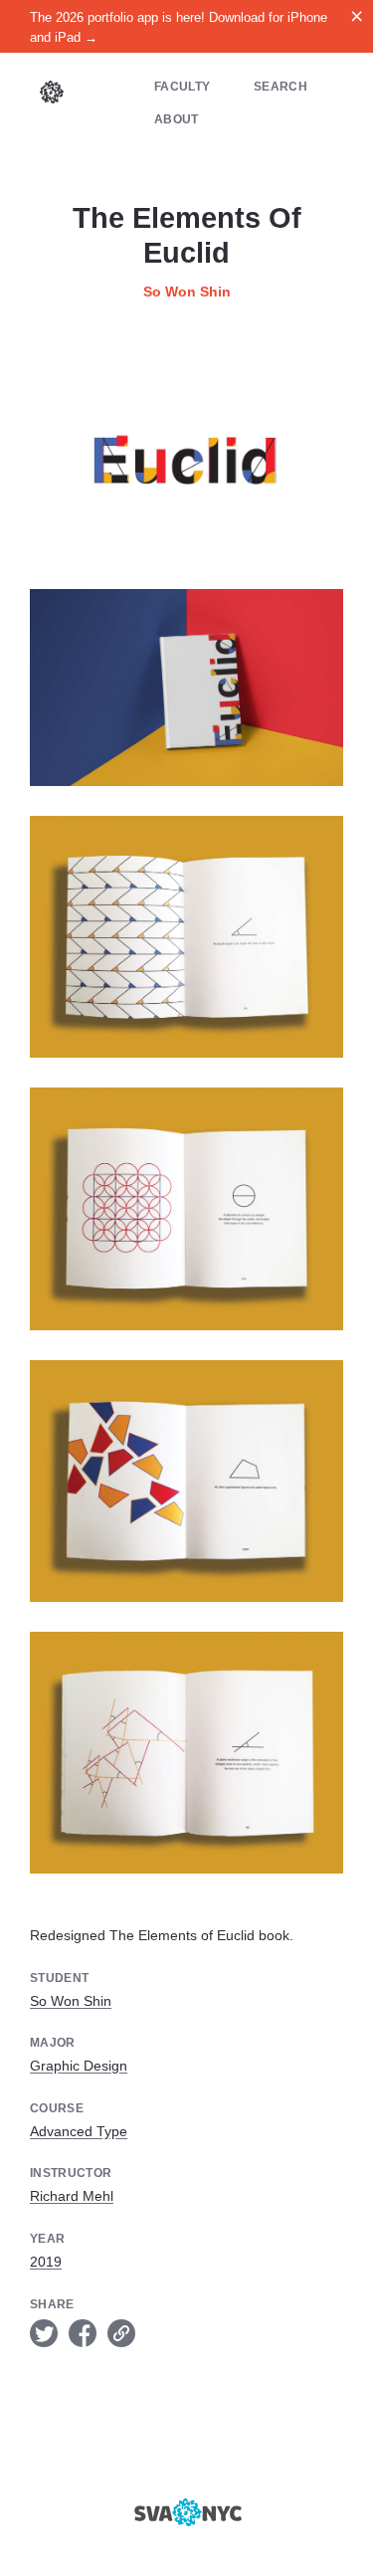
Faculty (182, 86)
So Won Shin (187, 292)
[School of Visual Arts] (187, 2512)
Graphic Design (79, 2066)
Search (280, 86)
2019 (46, 2262)
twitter (44, 2333)
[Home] (52, 95)
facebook (83, 2333)
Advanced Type (79, 2131)
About (177, 119)
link (121, 2333)
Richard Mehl (72, 2196)
